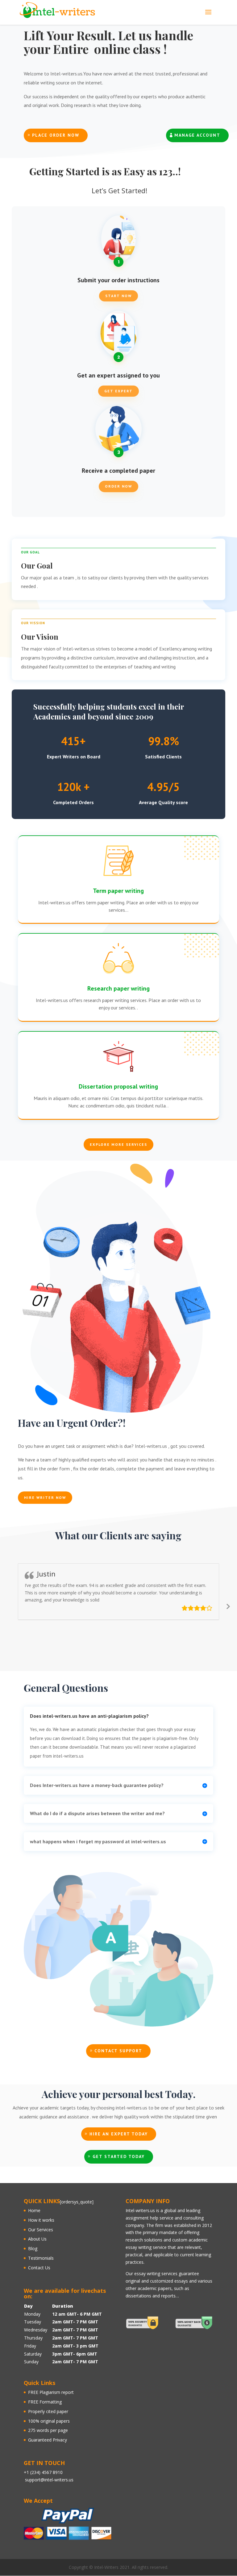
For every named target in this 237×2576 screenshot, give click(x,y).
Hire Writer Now (45, 1497)
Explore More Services (118, 1144)
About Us (37, 2239)
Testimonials (41, 2258)
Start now (118, 296)
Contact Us (39, 2268)
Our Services (41, 2230)
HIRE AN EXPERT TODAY (119, 2134)
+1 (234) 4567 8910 (43, 2472)
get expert (118, 391)
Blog (33, 2248)
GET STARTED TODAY (119, 2156)
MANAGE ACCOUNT (197, 135)
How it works (41, 2220)
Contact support (118, 2051)
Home (34, 2210)
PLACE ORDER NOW (56, 135)
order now (118, 486)
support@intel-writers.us (49, 2480)
